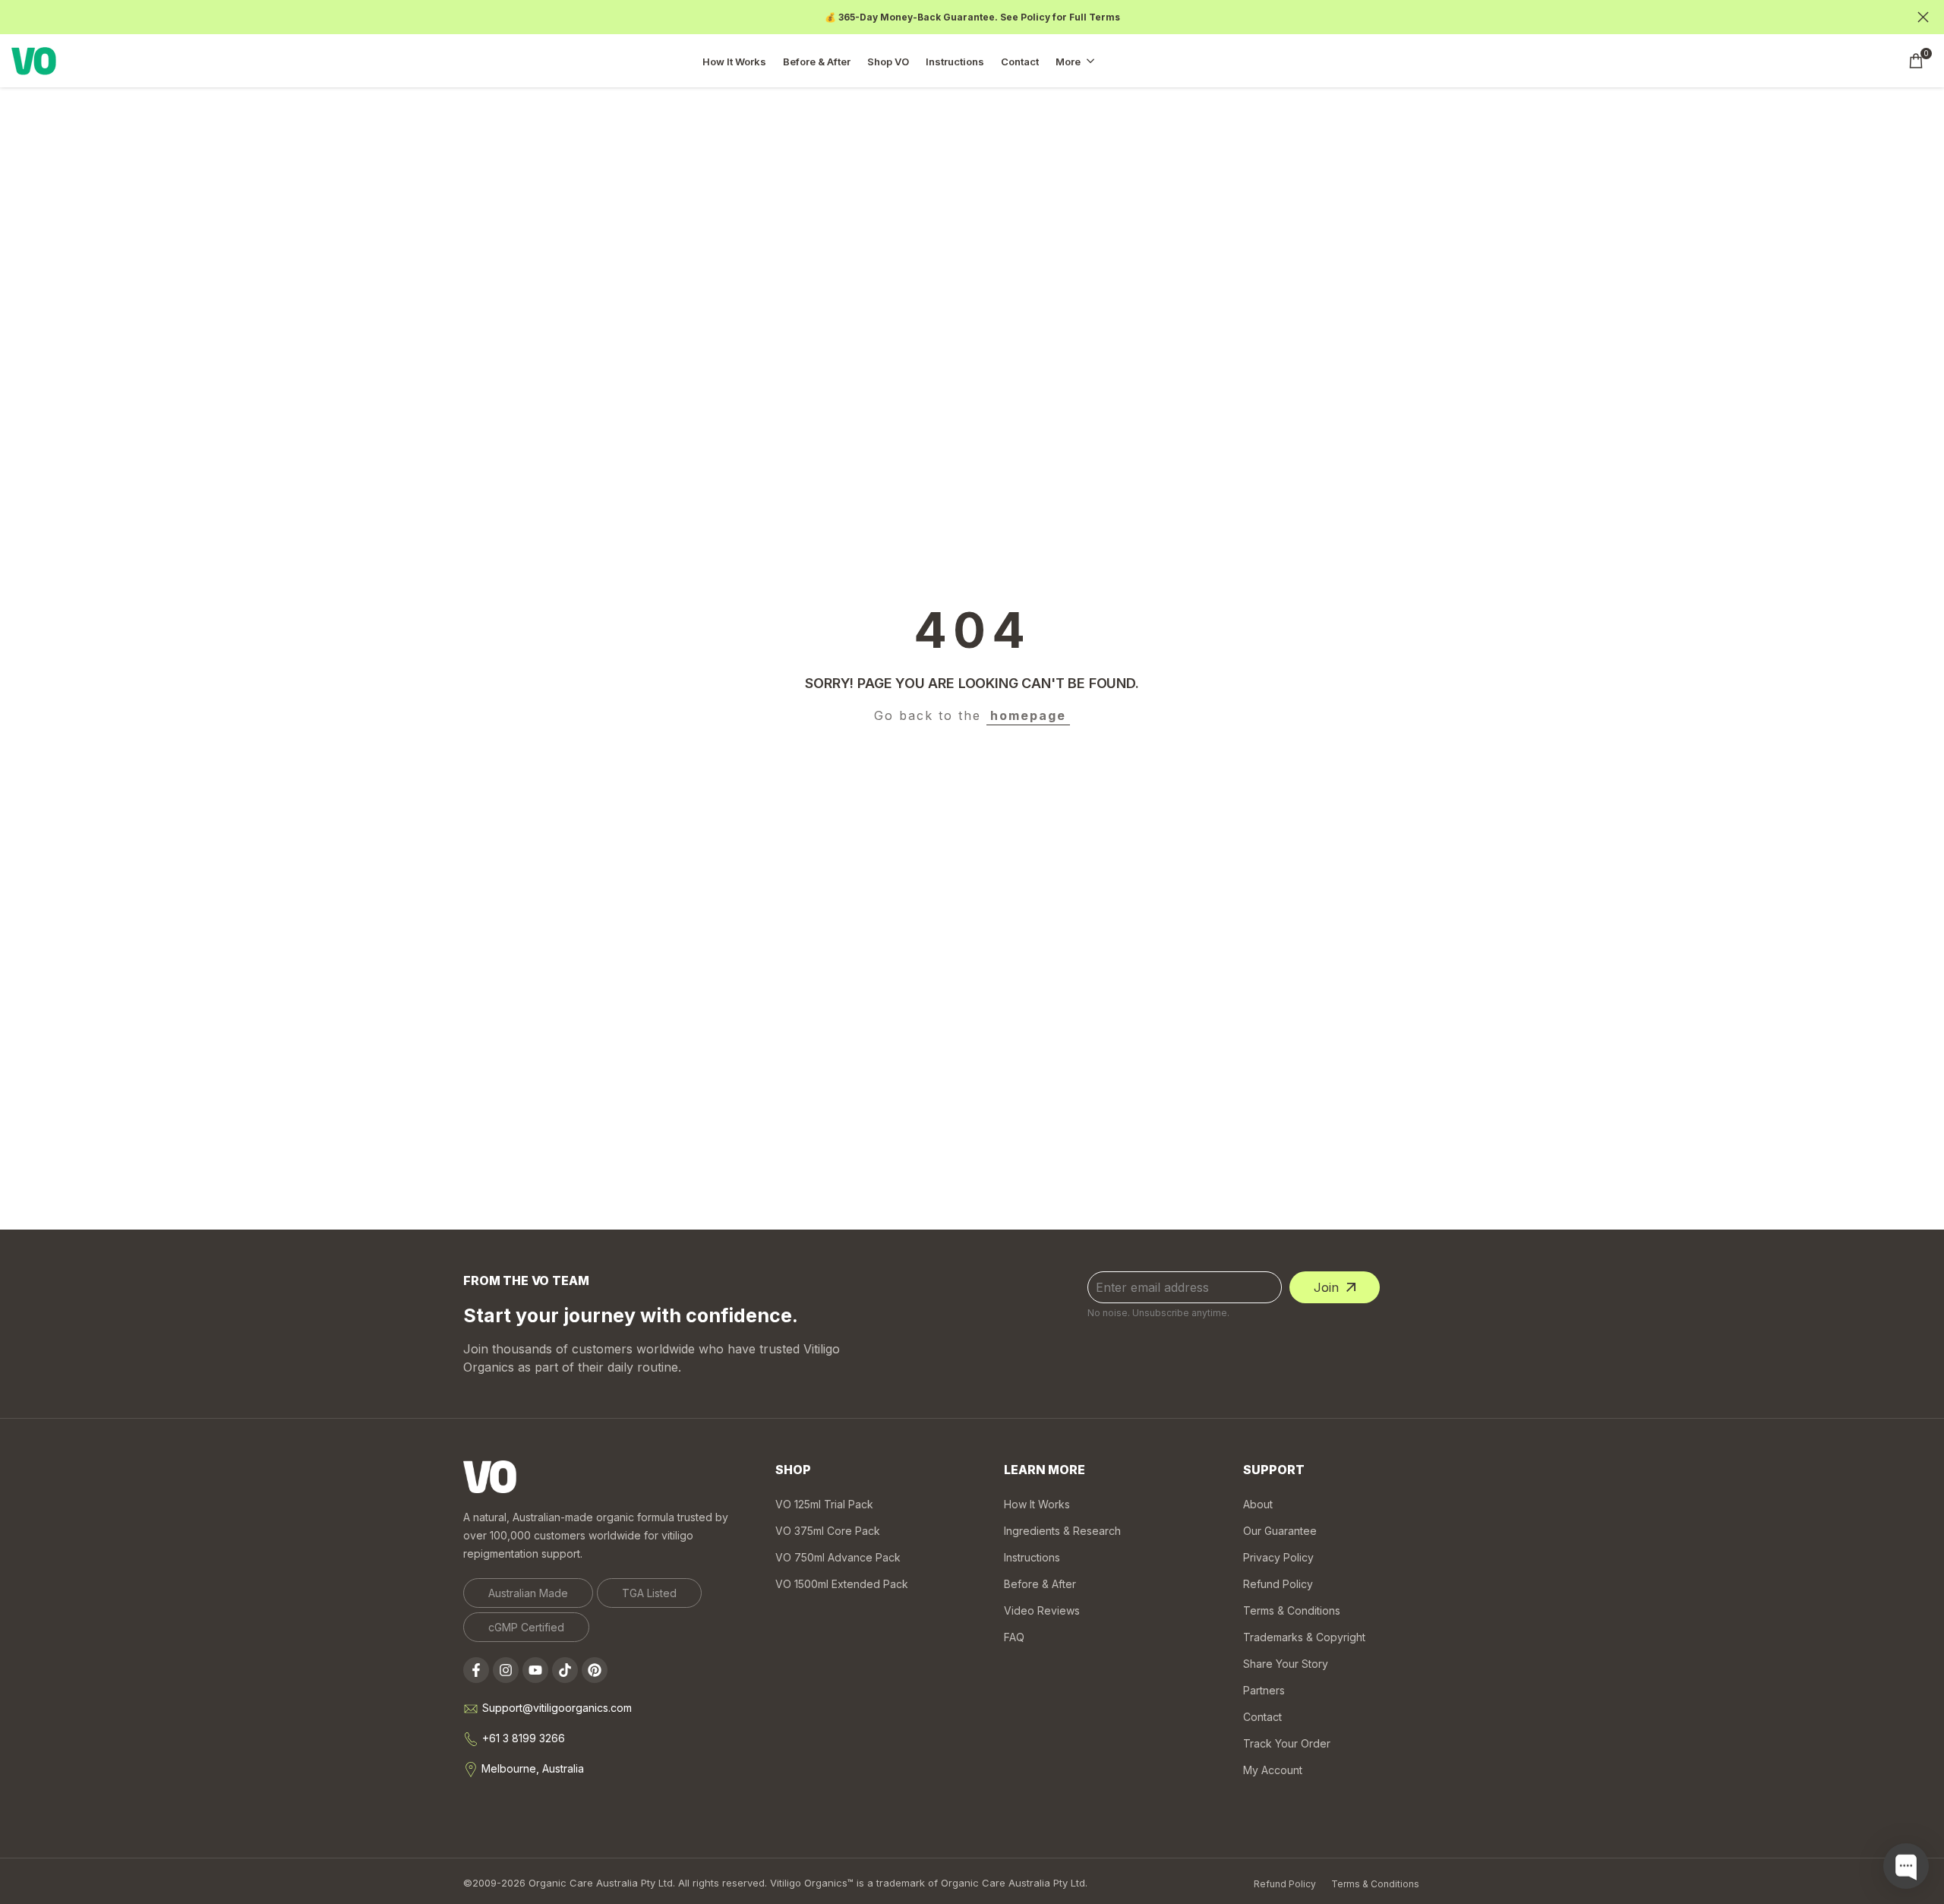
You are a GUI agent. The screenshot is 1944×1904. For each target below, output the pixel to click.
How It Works (1037, 1504)
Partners (1264, 1690)
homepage (1028, 715)
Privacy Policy (1278, 1557)
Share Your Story (1286, 1664)
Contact (1262, 1717)
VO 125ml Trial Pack (824, 1504)
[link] (528, 1593)
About (1258, 1504)
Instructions (1032, 1557)
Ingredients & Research (1062, 1531)
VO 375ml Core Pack (828, 1531)
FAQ (1014, 1637)
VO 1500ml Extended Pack (842, 1584)
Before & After (1040, 1584)
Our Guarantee (1280, 1531)
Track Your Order (1287, 1743)
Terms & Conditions (1292, 1610)
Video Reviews (1042, 1610)
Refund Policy (1278, 1584)
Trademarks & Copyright (1304, 1637)
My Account (1273, 1770)
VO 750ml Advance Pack (838, 1557)
